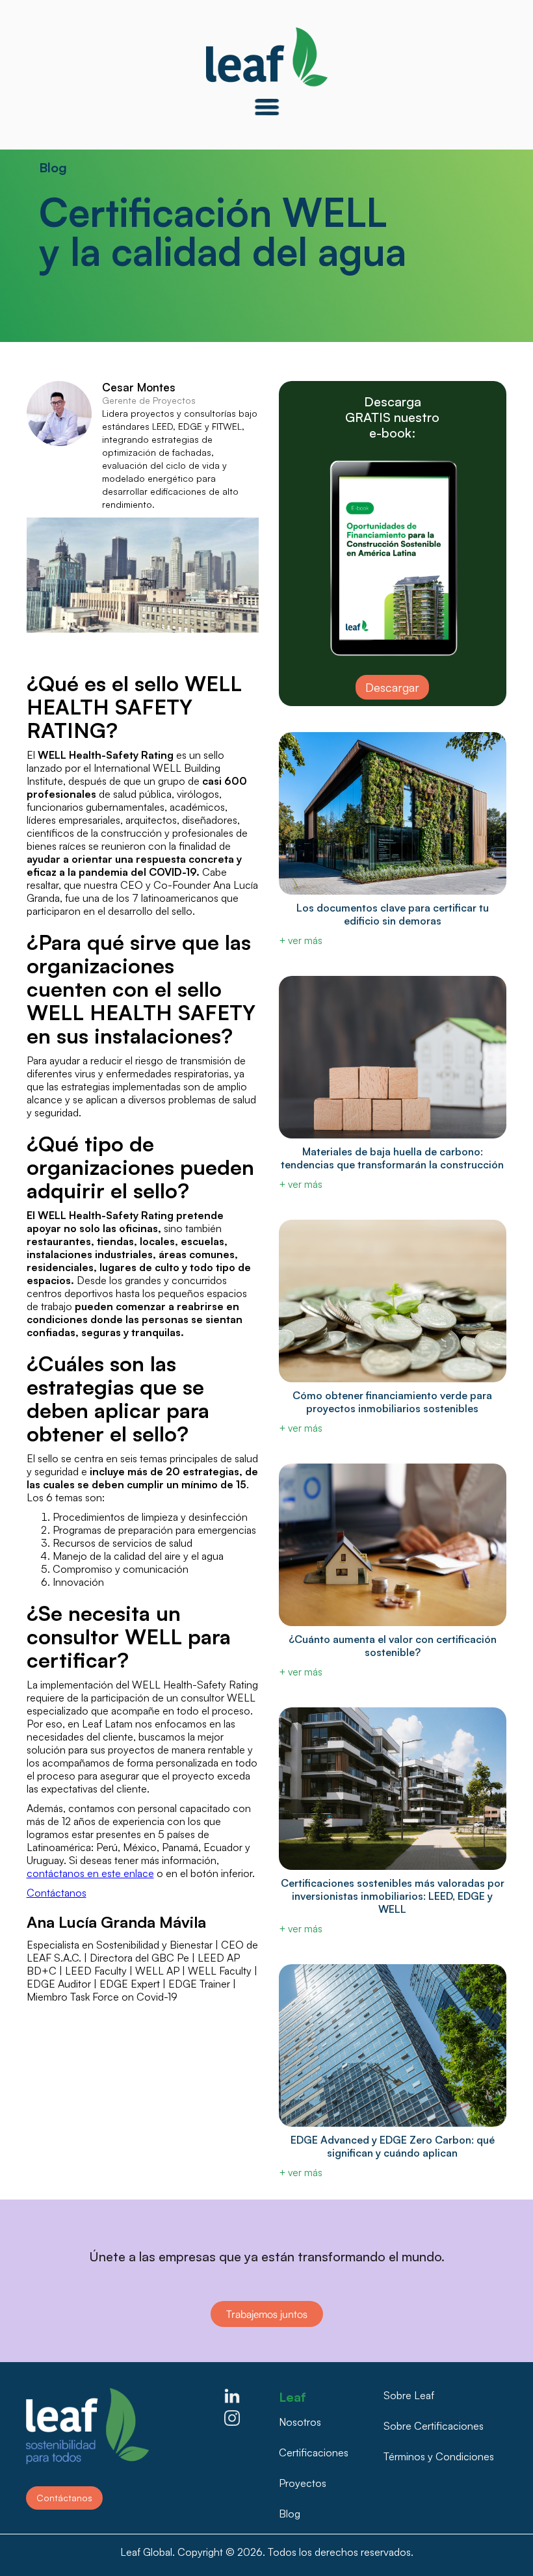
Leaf (292, 2394)
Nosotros (300, 2422)
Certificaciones (314, 2452)
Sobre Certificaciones (434, 2426)
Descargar (392, 687)
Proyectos (303, 2483)
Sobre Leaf (409, 2395)
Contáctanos (57, 1893)
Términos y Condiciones (439, 2456)
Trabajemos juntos (267, 2314)
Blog (290, 2514)
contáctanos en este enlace (90, 1873)
